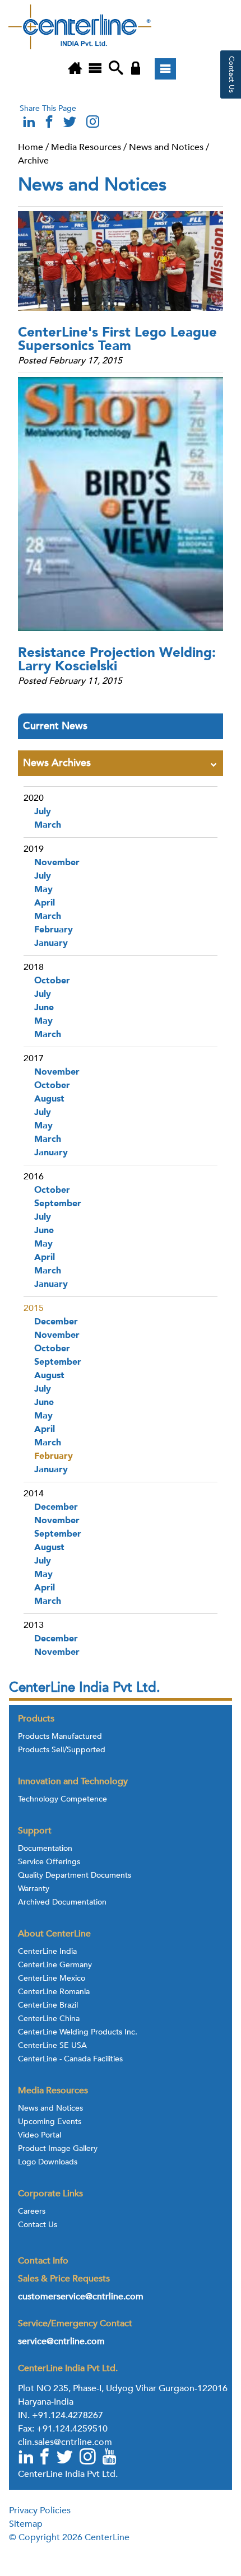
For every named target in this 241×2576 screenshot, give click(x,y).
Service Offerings (49, 1862)
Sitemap (26, 2524)
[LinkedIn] (26, 2458)
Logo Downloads (48, 2162)
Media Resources (86, 147)
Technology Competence (62, 1799)
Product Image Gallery (58, 2149)
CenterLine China (49, 2019)
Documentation (45, 1849)
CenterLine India (47, 1952)
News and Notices (166, 147)
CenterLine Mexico (52, 1978)
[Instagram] (92, 125)
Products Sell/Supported (62, 1750)
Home (31, 147)
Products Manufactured (60, 1737)
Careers (32, 2211)
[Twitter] (66, 2458)
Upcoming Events (50, 2122)
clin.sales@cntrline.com (65, 2442)
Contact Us (38, 2225)
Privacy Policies (40, 2510)
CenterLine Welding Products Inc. (78, 2032)
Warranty (34, 1889)
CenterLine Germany (55, 1965)
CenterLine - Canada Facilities (70, 2059)
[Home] (75, 69)
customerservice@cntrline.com (81, 2297)
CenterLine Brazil (48, 2005)
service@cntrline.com (61, 2341)
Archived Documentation (62, 1902)
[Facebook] (45, 2458)
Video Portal (40, 2135)
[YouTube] (110, 2458)
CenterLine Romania (54, 1992)
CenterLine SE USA (52, 2046)
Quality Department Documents (75, 1875)
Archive (33, 161)
